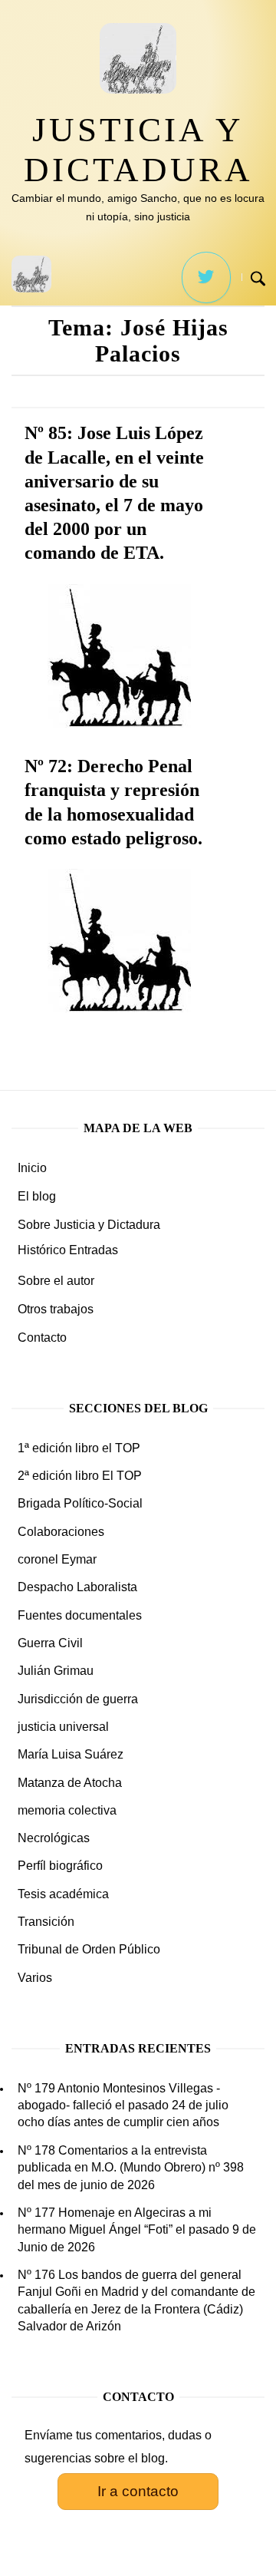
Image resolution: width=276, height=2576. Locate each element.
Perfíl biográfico (60, 1866)
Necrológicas (54, 1838)
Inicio (32, 1168)
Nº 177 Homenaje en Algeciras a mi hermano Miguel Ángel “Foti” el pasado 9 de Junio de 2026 (137, 2230)
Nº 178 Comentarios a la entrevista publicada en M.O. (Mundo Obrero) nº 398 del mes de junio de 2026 (131, 2168)
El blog (37, 1196)
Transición (46, 1922)
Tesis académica (63, 1894)
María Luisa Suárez (71, 1754)
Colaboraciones (61, 1532)
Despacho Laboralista (77, 1587)
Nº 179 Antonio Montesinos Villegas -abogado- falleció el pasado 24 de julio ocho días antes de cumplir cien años (123, 2105)
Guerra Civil (50, 1643)
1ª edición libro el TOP (79, 1448)
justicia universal (63, 1727)
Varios (35, 1978)
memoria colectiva (67, 1810)
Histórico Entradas (68, 1250)
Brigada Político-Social (80, 1503)
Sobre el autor (56, 1281)
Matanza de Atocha (70, 1783)
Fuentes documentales (80, 1615)
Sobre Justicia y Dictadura (89, 1225)
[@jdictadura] (206, 277)
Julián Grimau (56, 1671)
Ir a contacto (138, 2491)
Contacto (42, 1338)
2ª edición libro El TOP (80, 1476)
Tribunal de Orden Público (89, 1949)
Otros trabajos (56, 1309)
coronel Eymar (57, 1559)
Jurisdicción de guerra (78, 1699)
